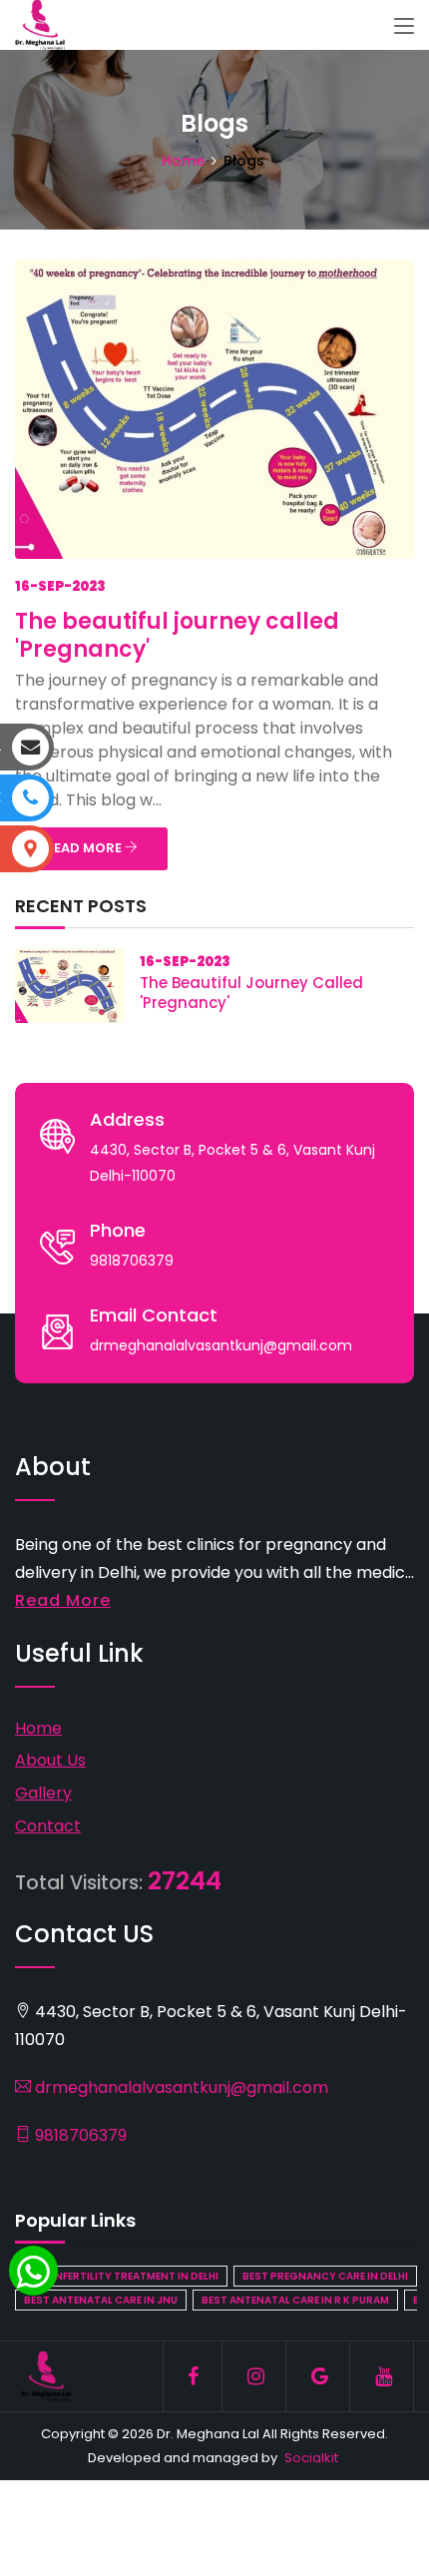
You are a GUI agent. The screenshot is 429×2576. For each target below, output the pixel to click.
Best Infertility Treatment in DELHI (121, 2276)
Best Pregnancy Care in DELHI (325, 2276)
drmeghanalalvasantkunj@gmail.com (180, 2087)
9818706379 (79, 2135)
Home (183, 161)
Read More (63, 1600)
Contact (48, 1826)
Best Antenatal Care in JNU (101, 2300)
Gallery (43, 1793)
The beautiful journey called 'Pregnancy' (177, 635)
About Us (50, 1760)
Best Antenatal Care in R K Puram (295, 2300)
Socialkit (311, 2458)
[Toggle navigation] (404, 27)
